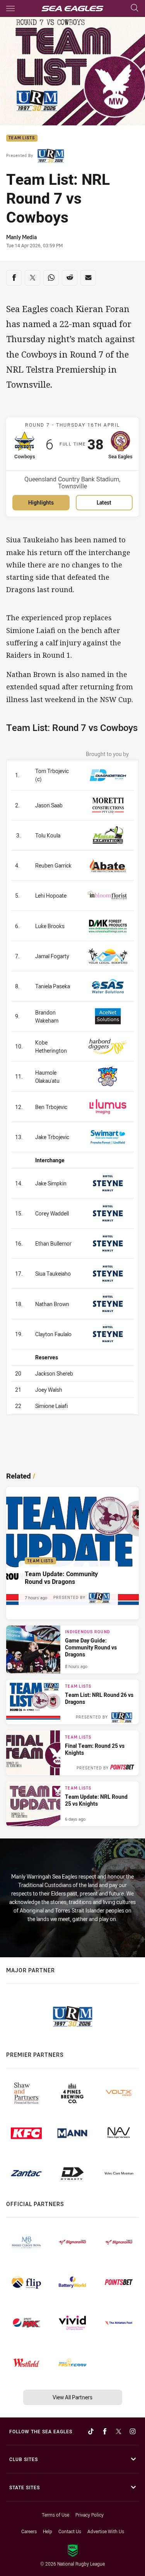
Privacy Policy (90, 2515)
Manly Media (21, 237)
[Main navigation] (10, 8)
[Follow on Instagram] (133, 2431)
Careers (29, 2531)
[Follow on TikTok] (91, 2431)
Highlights (41, 502)
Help (48, 2531)
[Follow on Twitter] (119, 2431)
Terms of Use (55, 2515)
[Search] (135, 8)
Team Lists (22, 138)
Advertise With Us (106, 2531)
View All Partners (72, 2397)
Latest (104, 502)
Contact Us (70, 2531)
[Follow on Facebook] (105, 2431)
